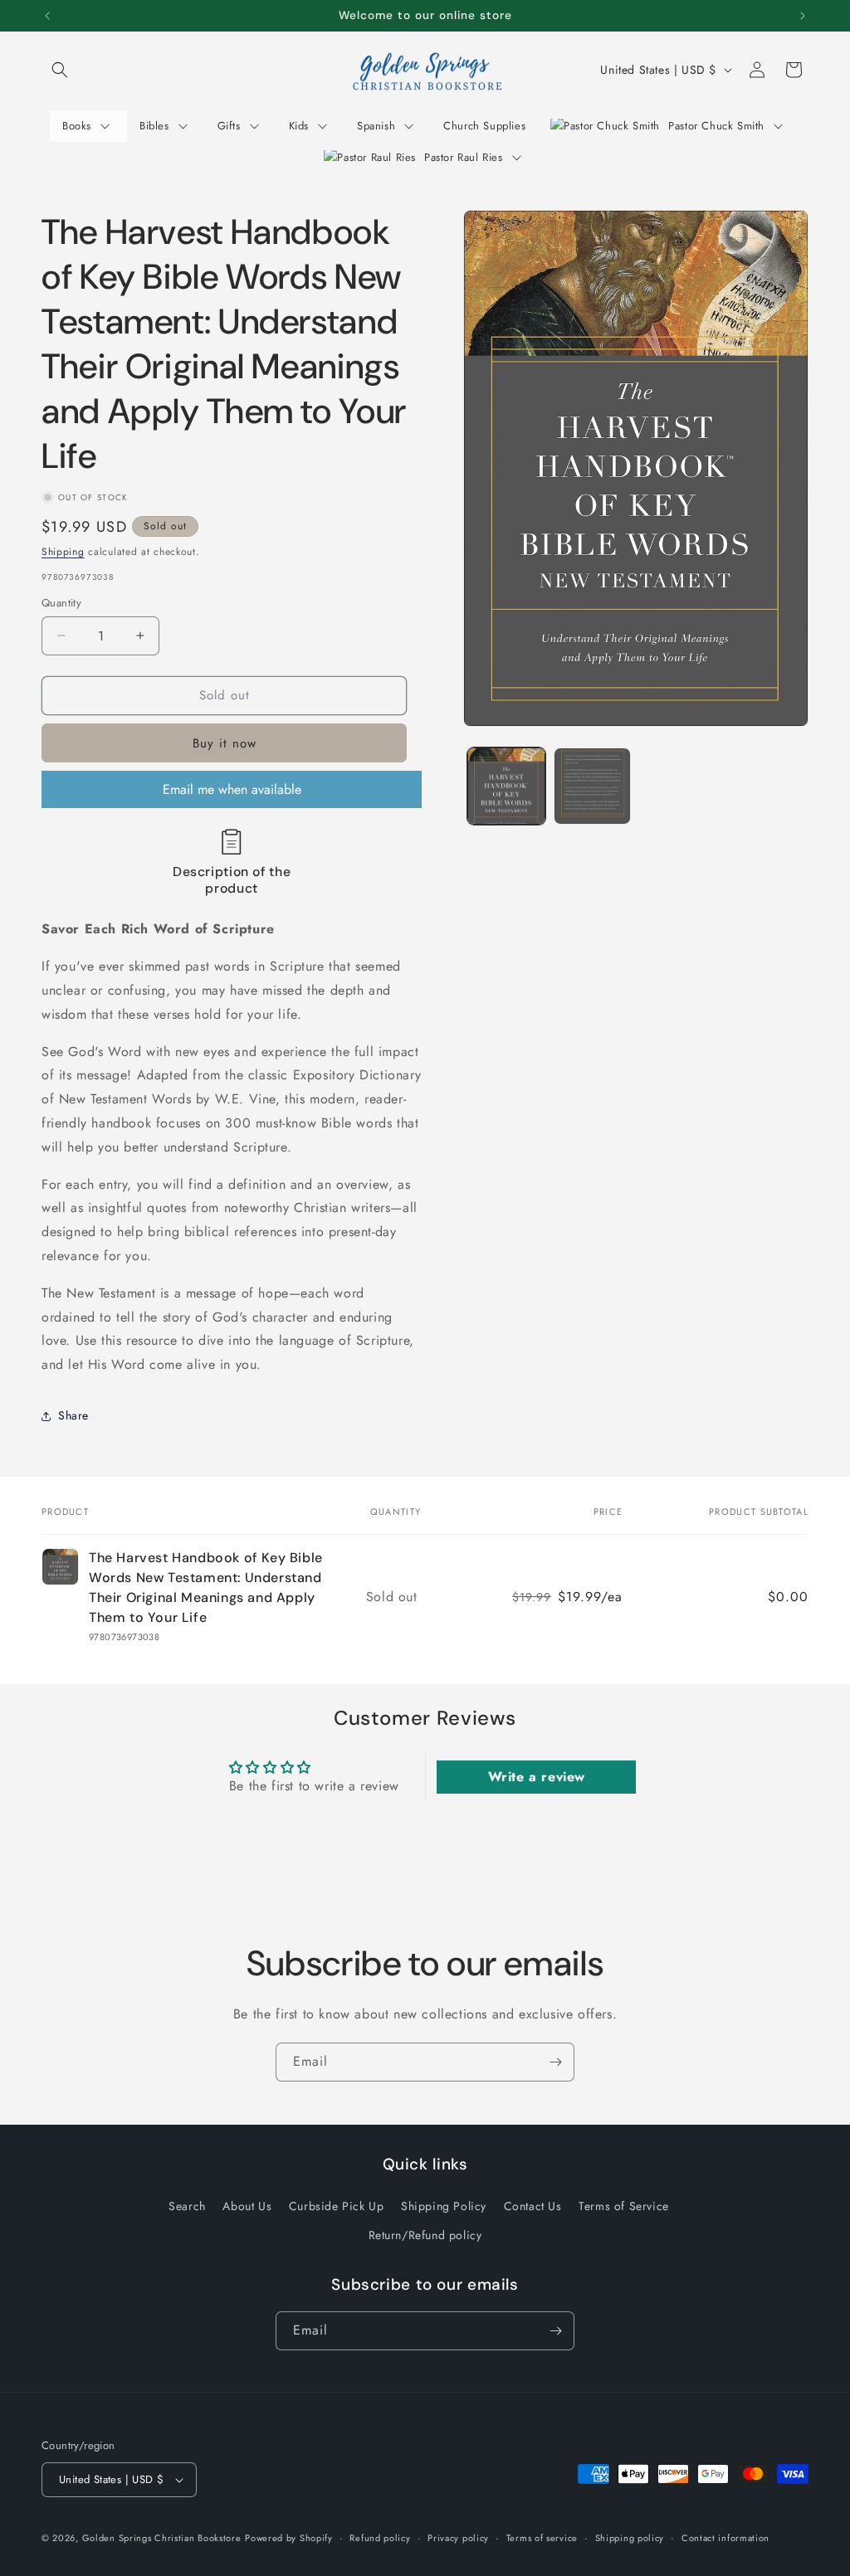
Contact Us (533, 2206)
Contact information (725, 2538)
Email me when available (232, 789)
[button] (60, 70)
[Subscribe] (555, 2062)
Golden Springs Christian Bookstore (162, 2538)
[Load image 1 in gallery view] (506, 786)
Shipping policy (630, 2538)
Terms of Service (624, 2206)
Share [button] (73, 1415)
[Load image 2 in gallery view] (592, 786)
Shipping (63, 552)
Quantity (61, 603)
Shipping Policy (444, 2206)
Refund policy (380, 2538)
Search (187, 2206)
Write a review (537, 1777)
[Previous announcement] (47, 16)
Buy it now (225, 743)
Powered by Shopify (289, 2538)
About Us (247, 2206)
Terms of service (542, 2538)
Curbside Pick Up (337, 2206)
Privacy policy (458, 2538)
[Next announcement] (803, 16)
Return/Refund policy (425, 2235)
